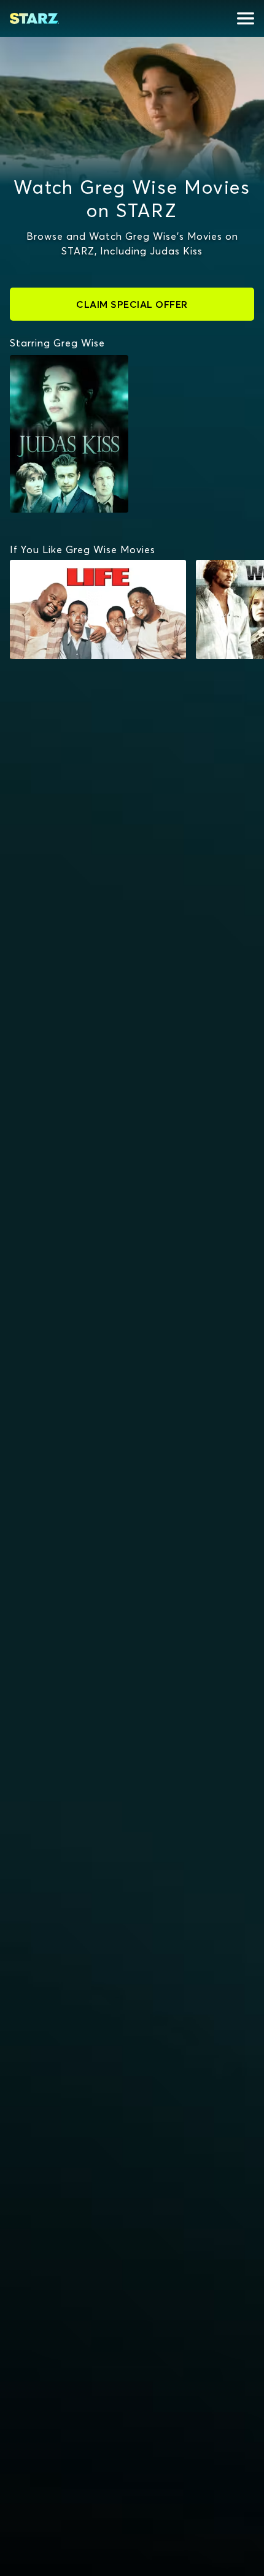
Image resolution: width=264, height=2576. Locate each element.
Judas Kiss (40, 361)
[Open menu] (246, 18)
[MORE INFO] (98, 610)
